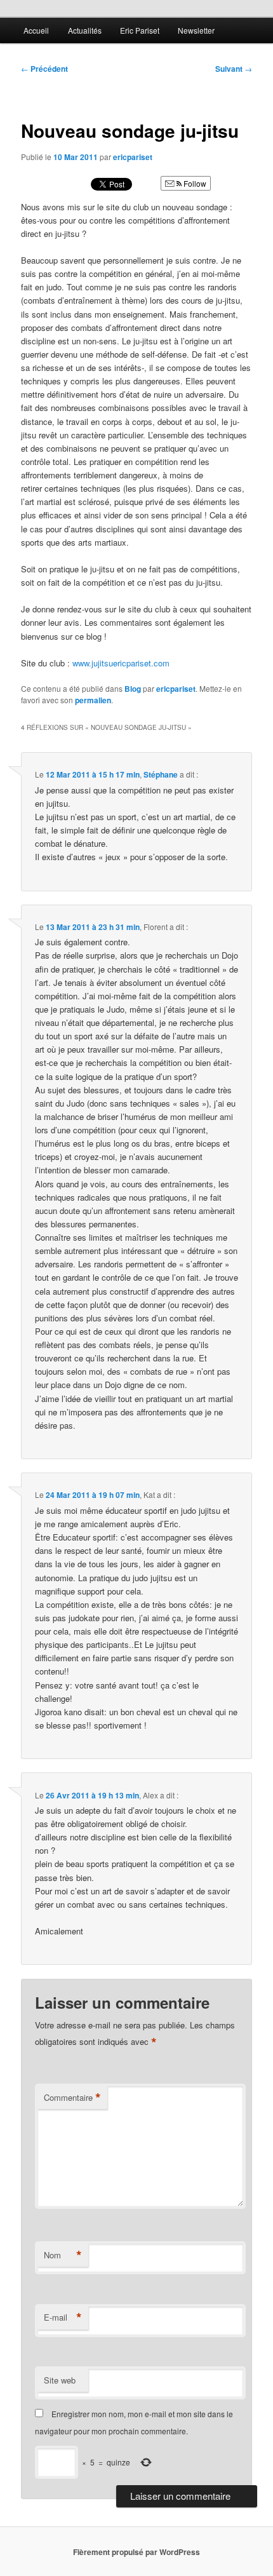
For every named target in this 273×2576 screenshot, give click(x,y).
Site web (60, 2380)
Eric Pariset (140, 30)
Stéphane (161, 774)
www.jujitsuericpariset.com (121, 663)
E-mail (63, 2317)
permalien (93, 700)
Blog (133, 689)
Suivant (234, 69)
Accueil (36, 30)
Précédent (44, 69)
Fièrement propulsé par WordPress (136, 2552)
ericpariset (133, 157)
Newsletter (196, 30)
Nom (63, 2255)
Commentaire (72, 2098)
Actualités (85, 30)
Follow (194, 183)
